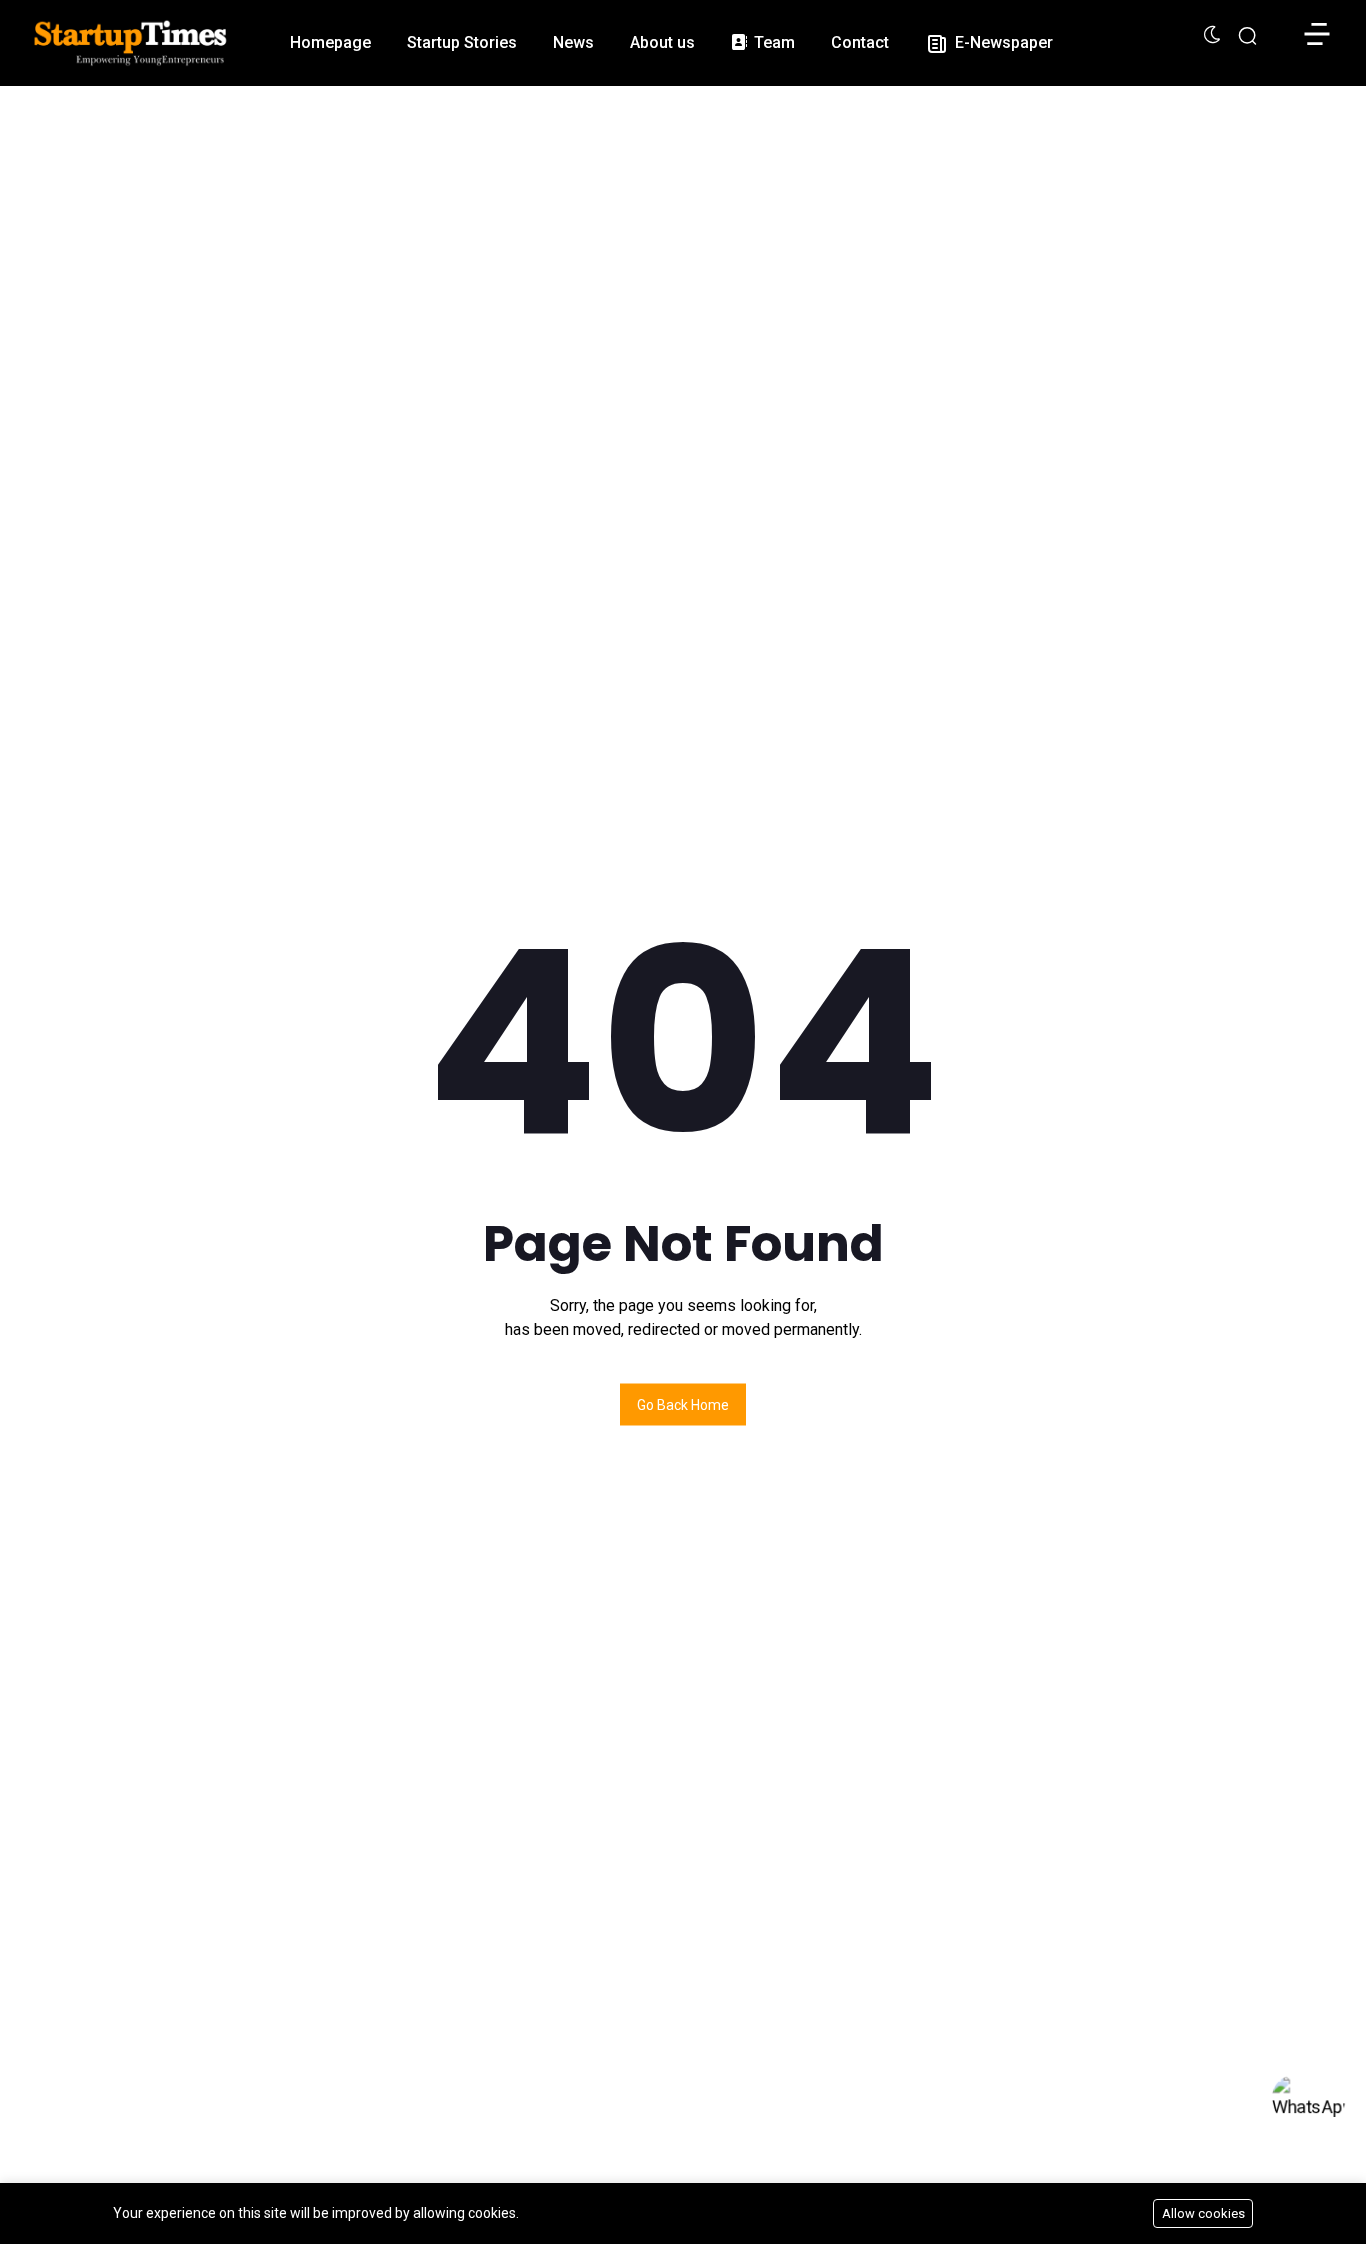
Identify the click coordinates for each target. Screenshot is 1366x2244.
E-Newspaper (1002, 42)
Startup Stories (462, 42)
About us (662, 42)
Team (772, 42)
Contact (860, 42)
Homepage (330, 42)
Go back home (683, 1405)
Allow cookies (1203, 2213)
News (573, 42)
